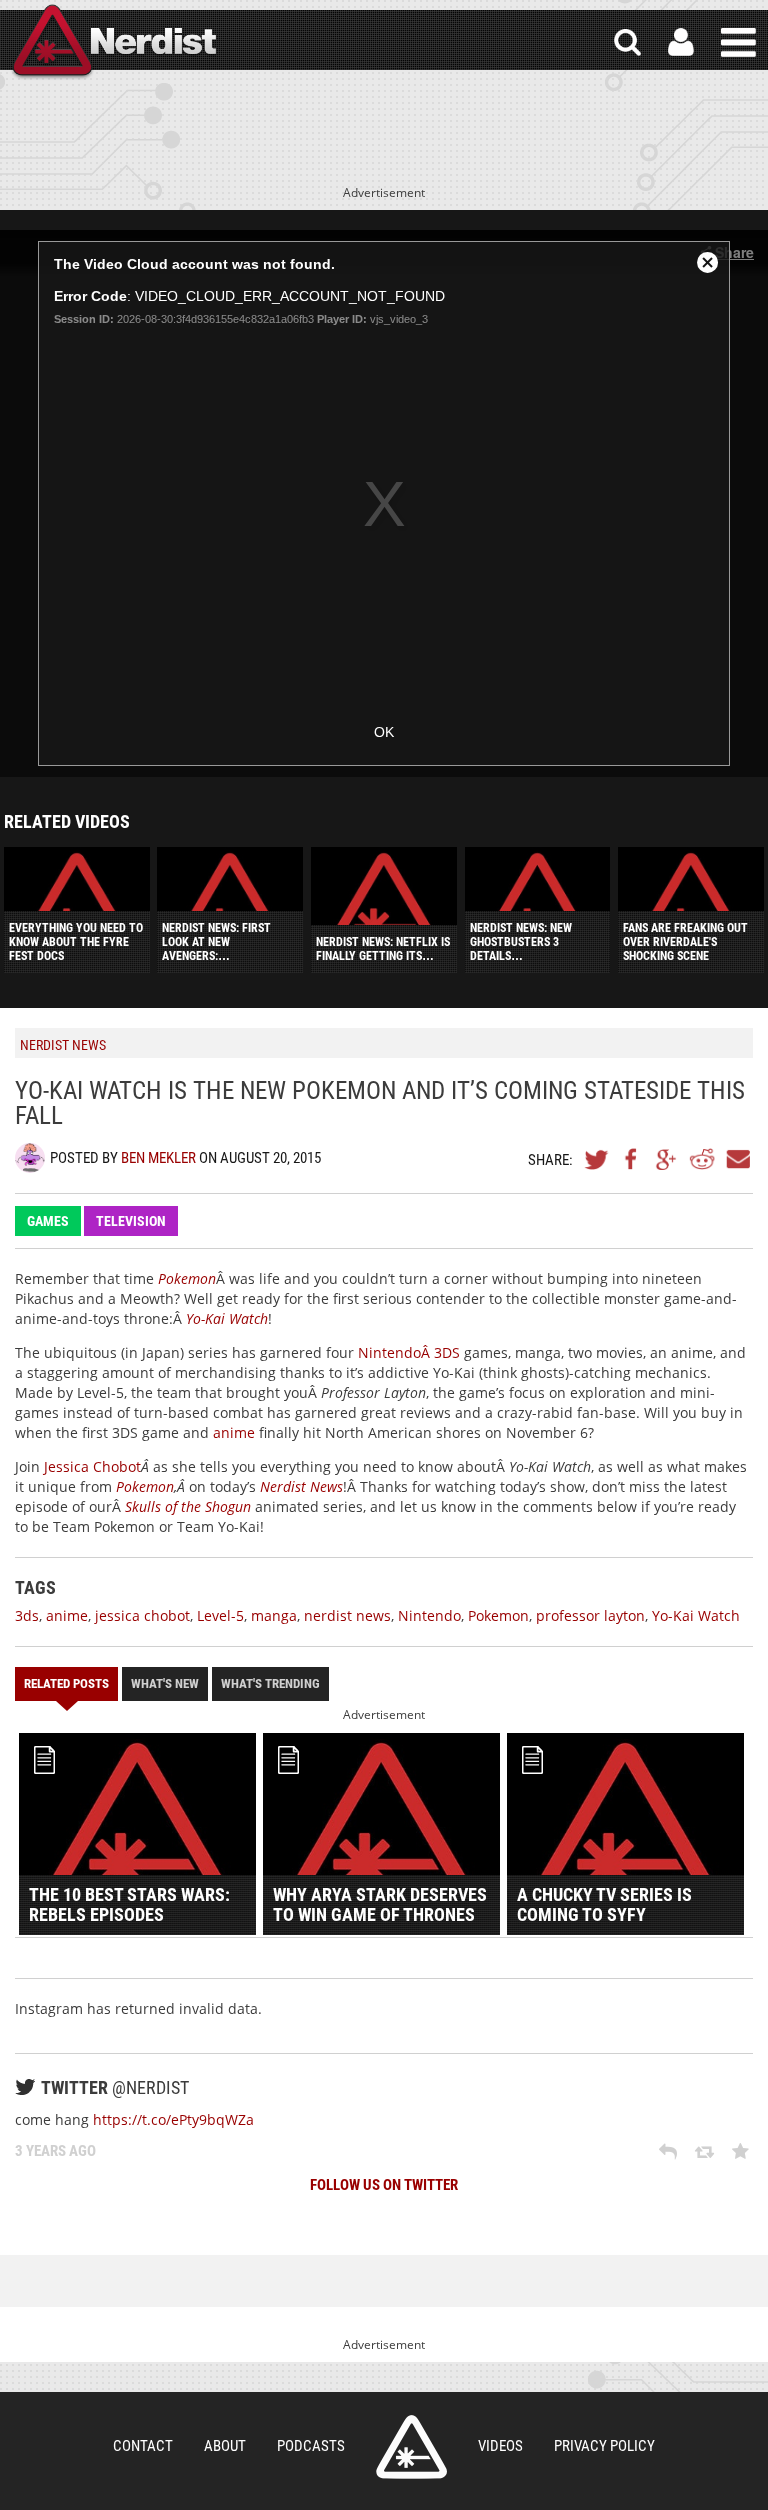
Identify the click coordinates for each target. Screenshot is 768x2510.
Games (48, 1221)
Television (131, 1221)
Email (737, 1159)
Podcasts (311, 2446)
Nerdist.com (411, 2447)
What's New (165, 1683)
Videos (500, 2446)
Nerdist (113, 42)
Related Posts (66, 1683)
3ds (27, 1615)
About (225, 2446)
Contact (143, 2446)
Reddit (702, 1159)
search (627, 42)
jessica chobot (142, 1615)
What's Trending (270, 1683)
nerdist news (347, 1615)
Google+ (667, 1159)
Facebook (632, 1159)
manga (274, 1615)
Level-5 (220, 1615)
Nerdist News (301, 1486)
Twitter (597, 1159)
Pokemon (145, 1486)
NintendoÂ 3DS (409, 1352)
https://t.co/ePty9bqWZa (173, 2119)
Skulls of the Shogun (188, 1506)
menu (738, 42)
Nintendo (429, 1615)
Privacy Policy (604, 2446)
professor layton (590, 1615)
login (681, 42)
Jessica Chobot (92, 1466)
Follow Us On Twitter (384, 2185)
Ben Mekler (158, 1158)
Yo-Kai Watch (227, 1318)
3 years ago (55, 2151)
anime (234, 1432)
